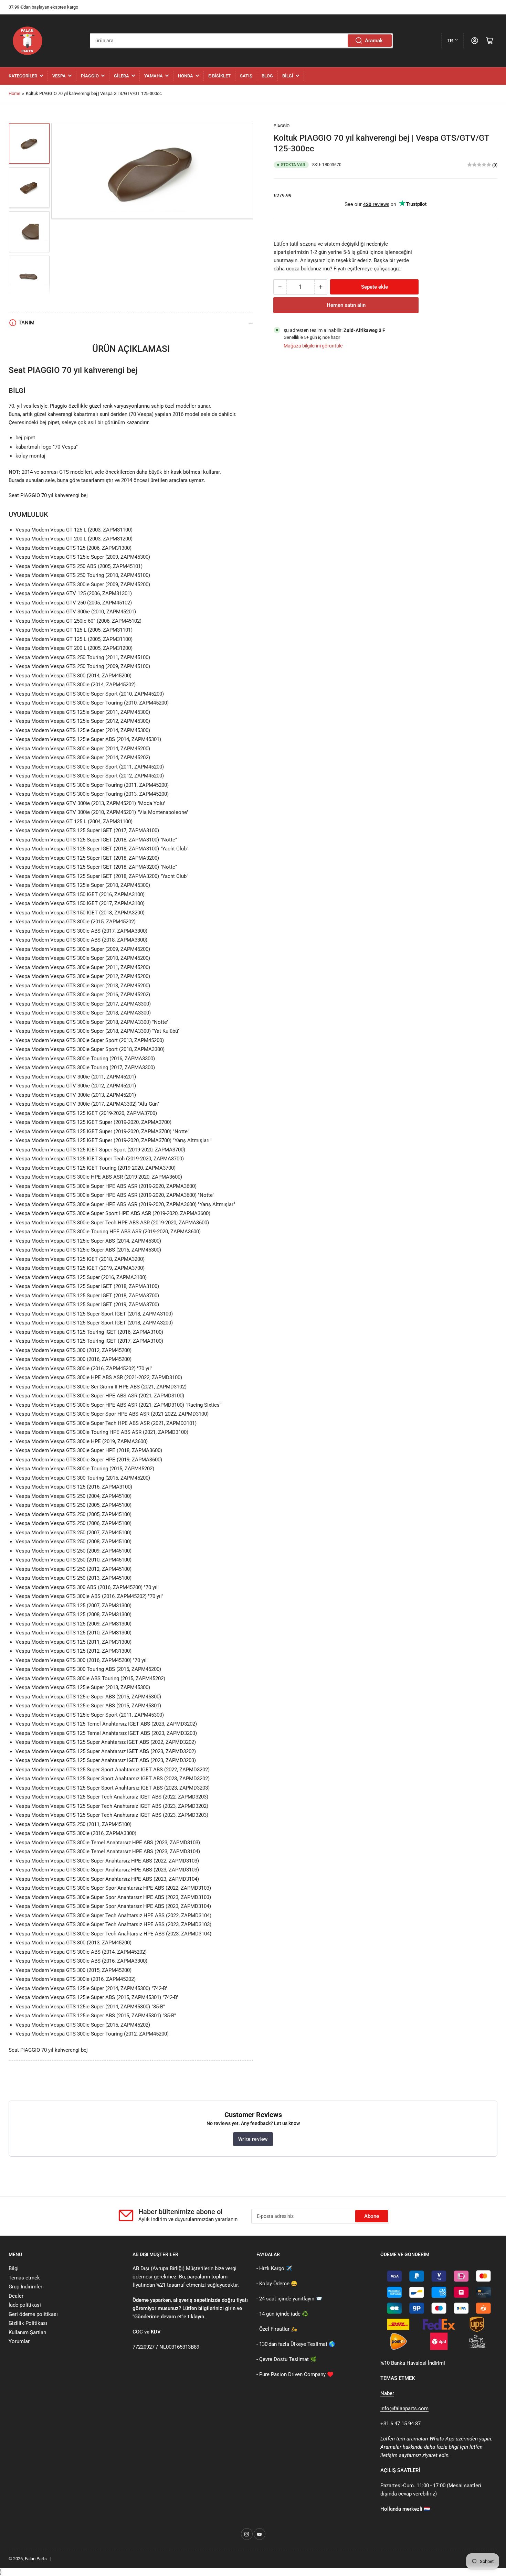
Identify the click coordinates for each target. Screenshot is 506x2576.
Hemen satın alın (346, 305)
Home (14, 93)
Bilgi (288, 76)
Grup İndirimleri (26, 2287)
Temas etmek (24, 2278)
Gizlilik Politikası (28, 2323)
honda (186, 76)
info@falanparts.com (404, 2408)
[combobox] (241, 41)
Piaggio (90, 76)
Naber (387, 2393)
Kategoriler (23, 76)
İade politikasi (25, 2305)
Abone (372, 2216)
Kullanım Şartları (28, 2332)
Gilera (122, 76)
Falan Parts (36, 2559)
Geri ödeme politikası (33, 2314)
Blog (267, 76)
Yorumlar (19, 2341)
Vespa (59, 76)
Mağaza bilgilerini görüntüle (313, 345)
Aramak (374, 41)
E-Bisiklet (219, 76)
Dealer (16, 2296)
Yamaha (154, 76)
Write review (253, 2139)
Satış (246, 76)
